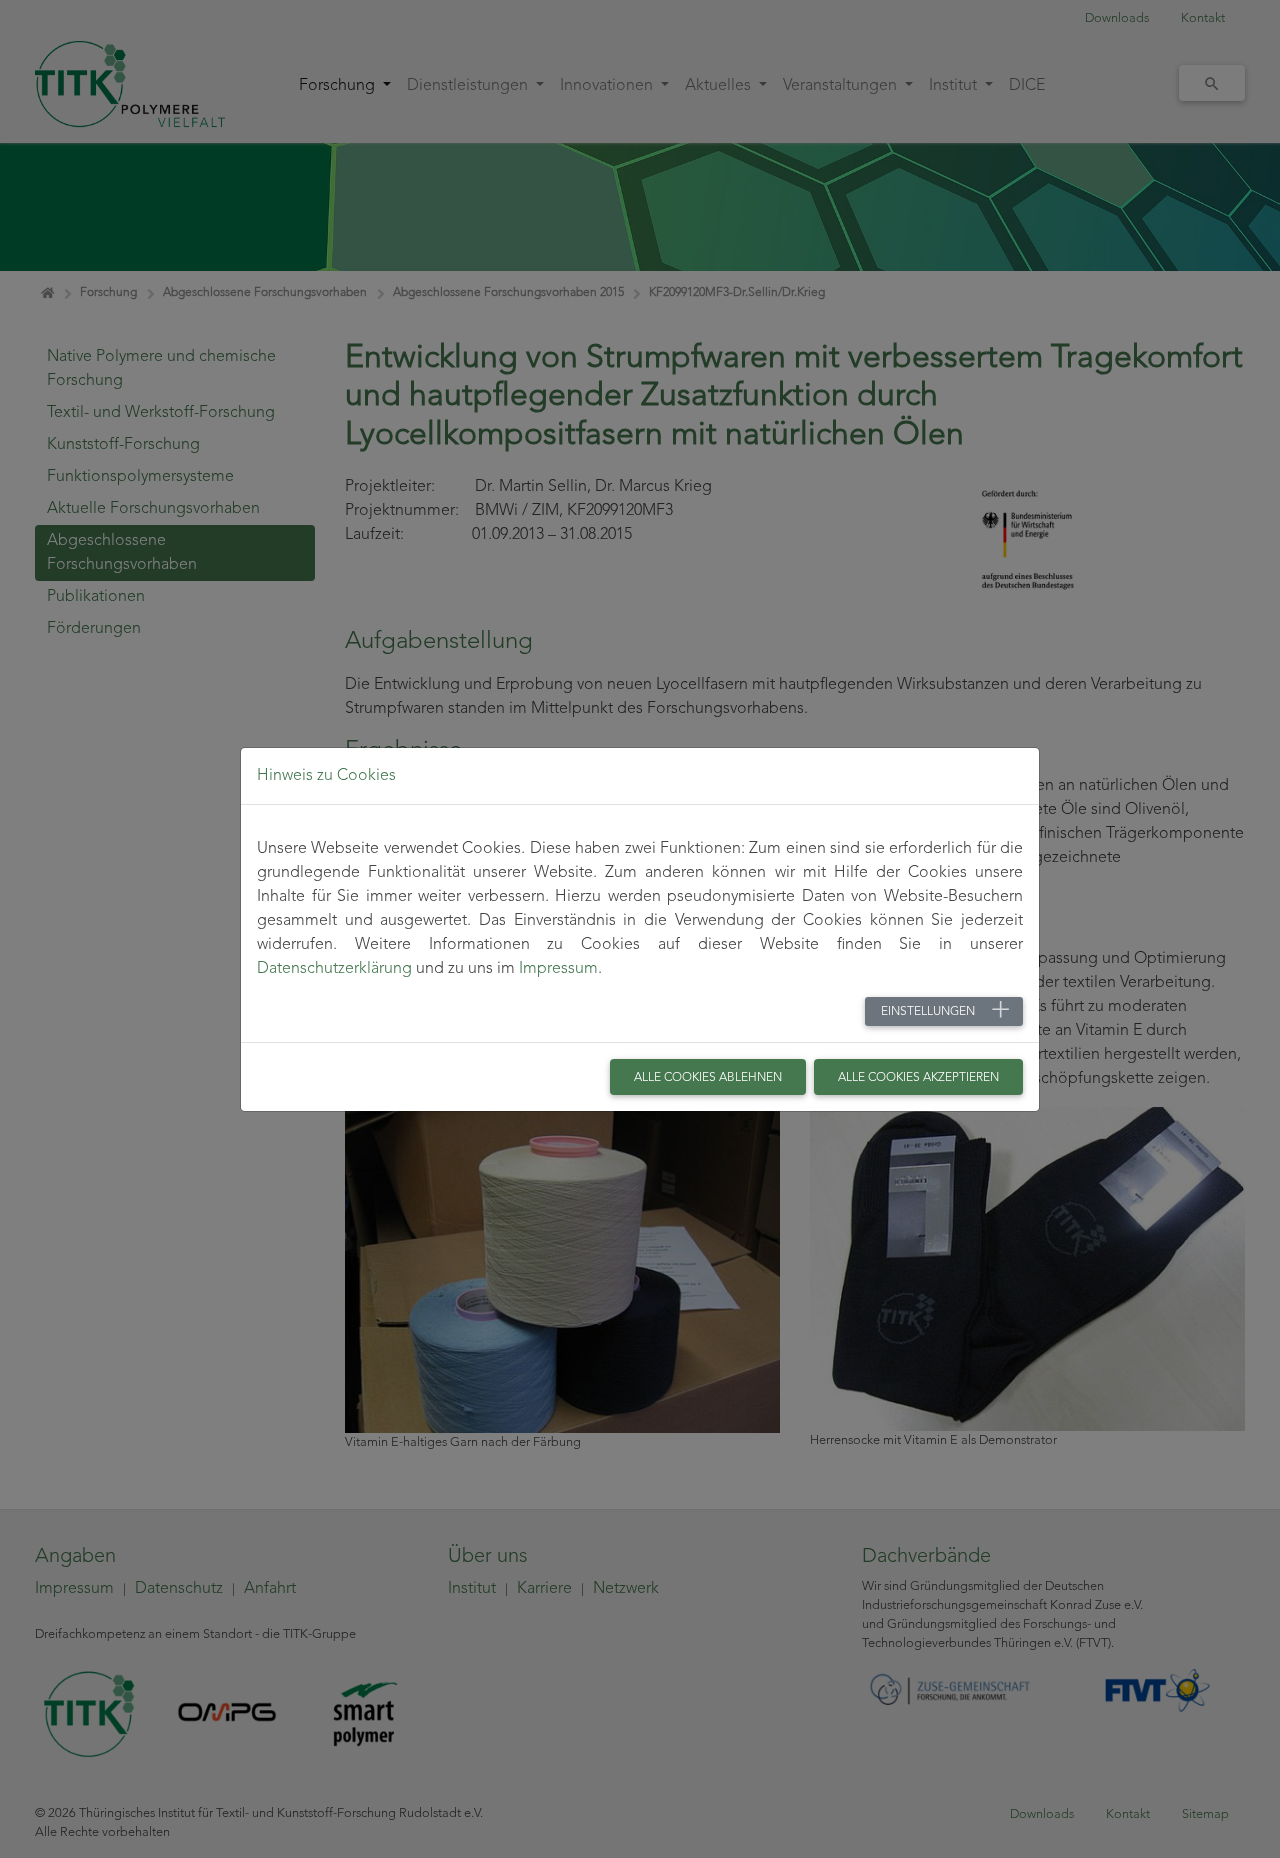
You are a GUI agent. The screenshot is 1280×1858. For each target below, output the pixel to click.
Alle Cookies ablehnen (708, 1078)
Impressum (558, 969)
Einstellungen (928, 1012)
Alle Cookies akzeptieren (918, 1078)
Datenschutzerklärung (334, 969)
